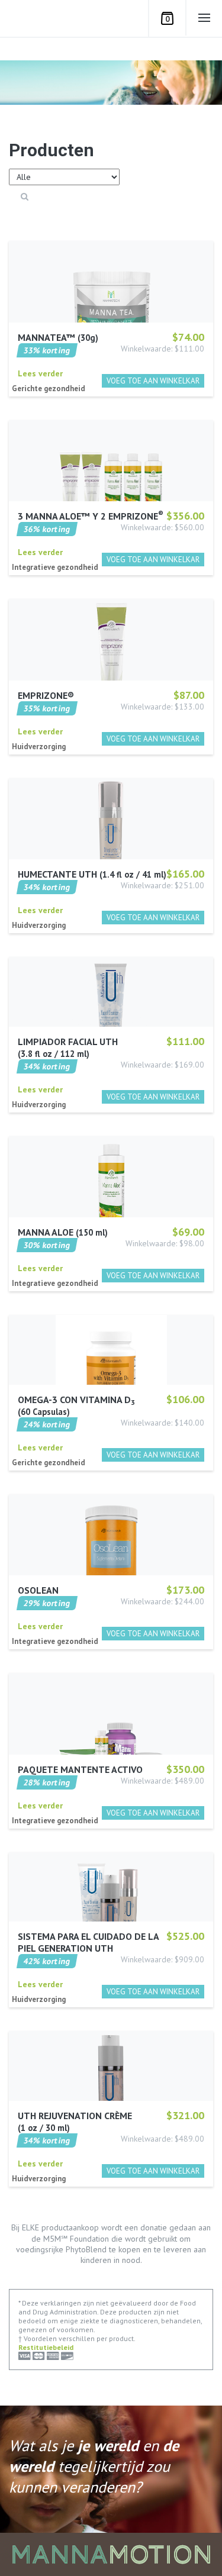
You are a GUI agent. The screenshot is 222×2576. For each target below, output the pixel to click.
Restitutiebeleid (46, 2347)
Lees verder (40, 373)
